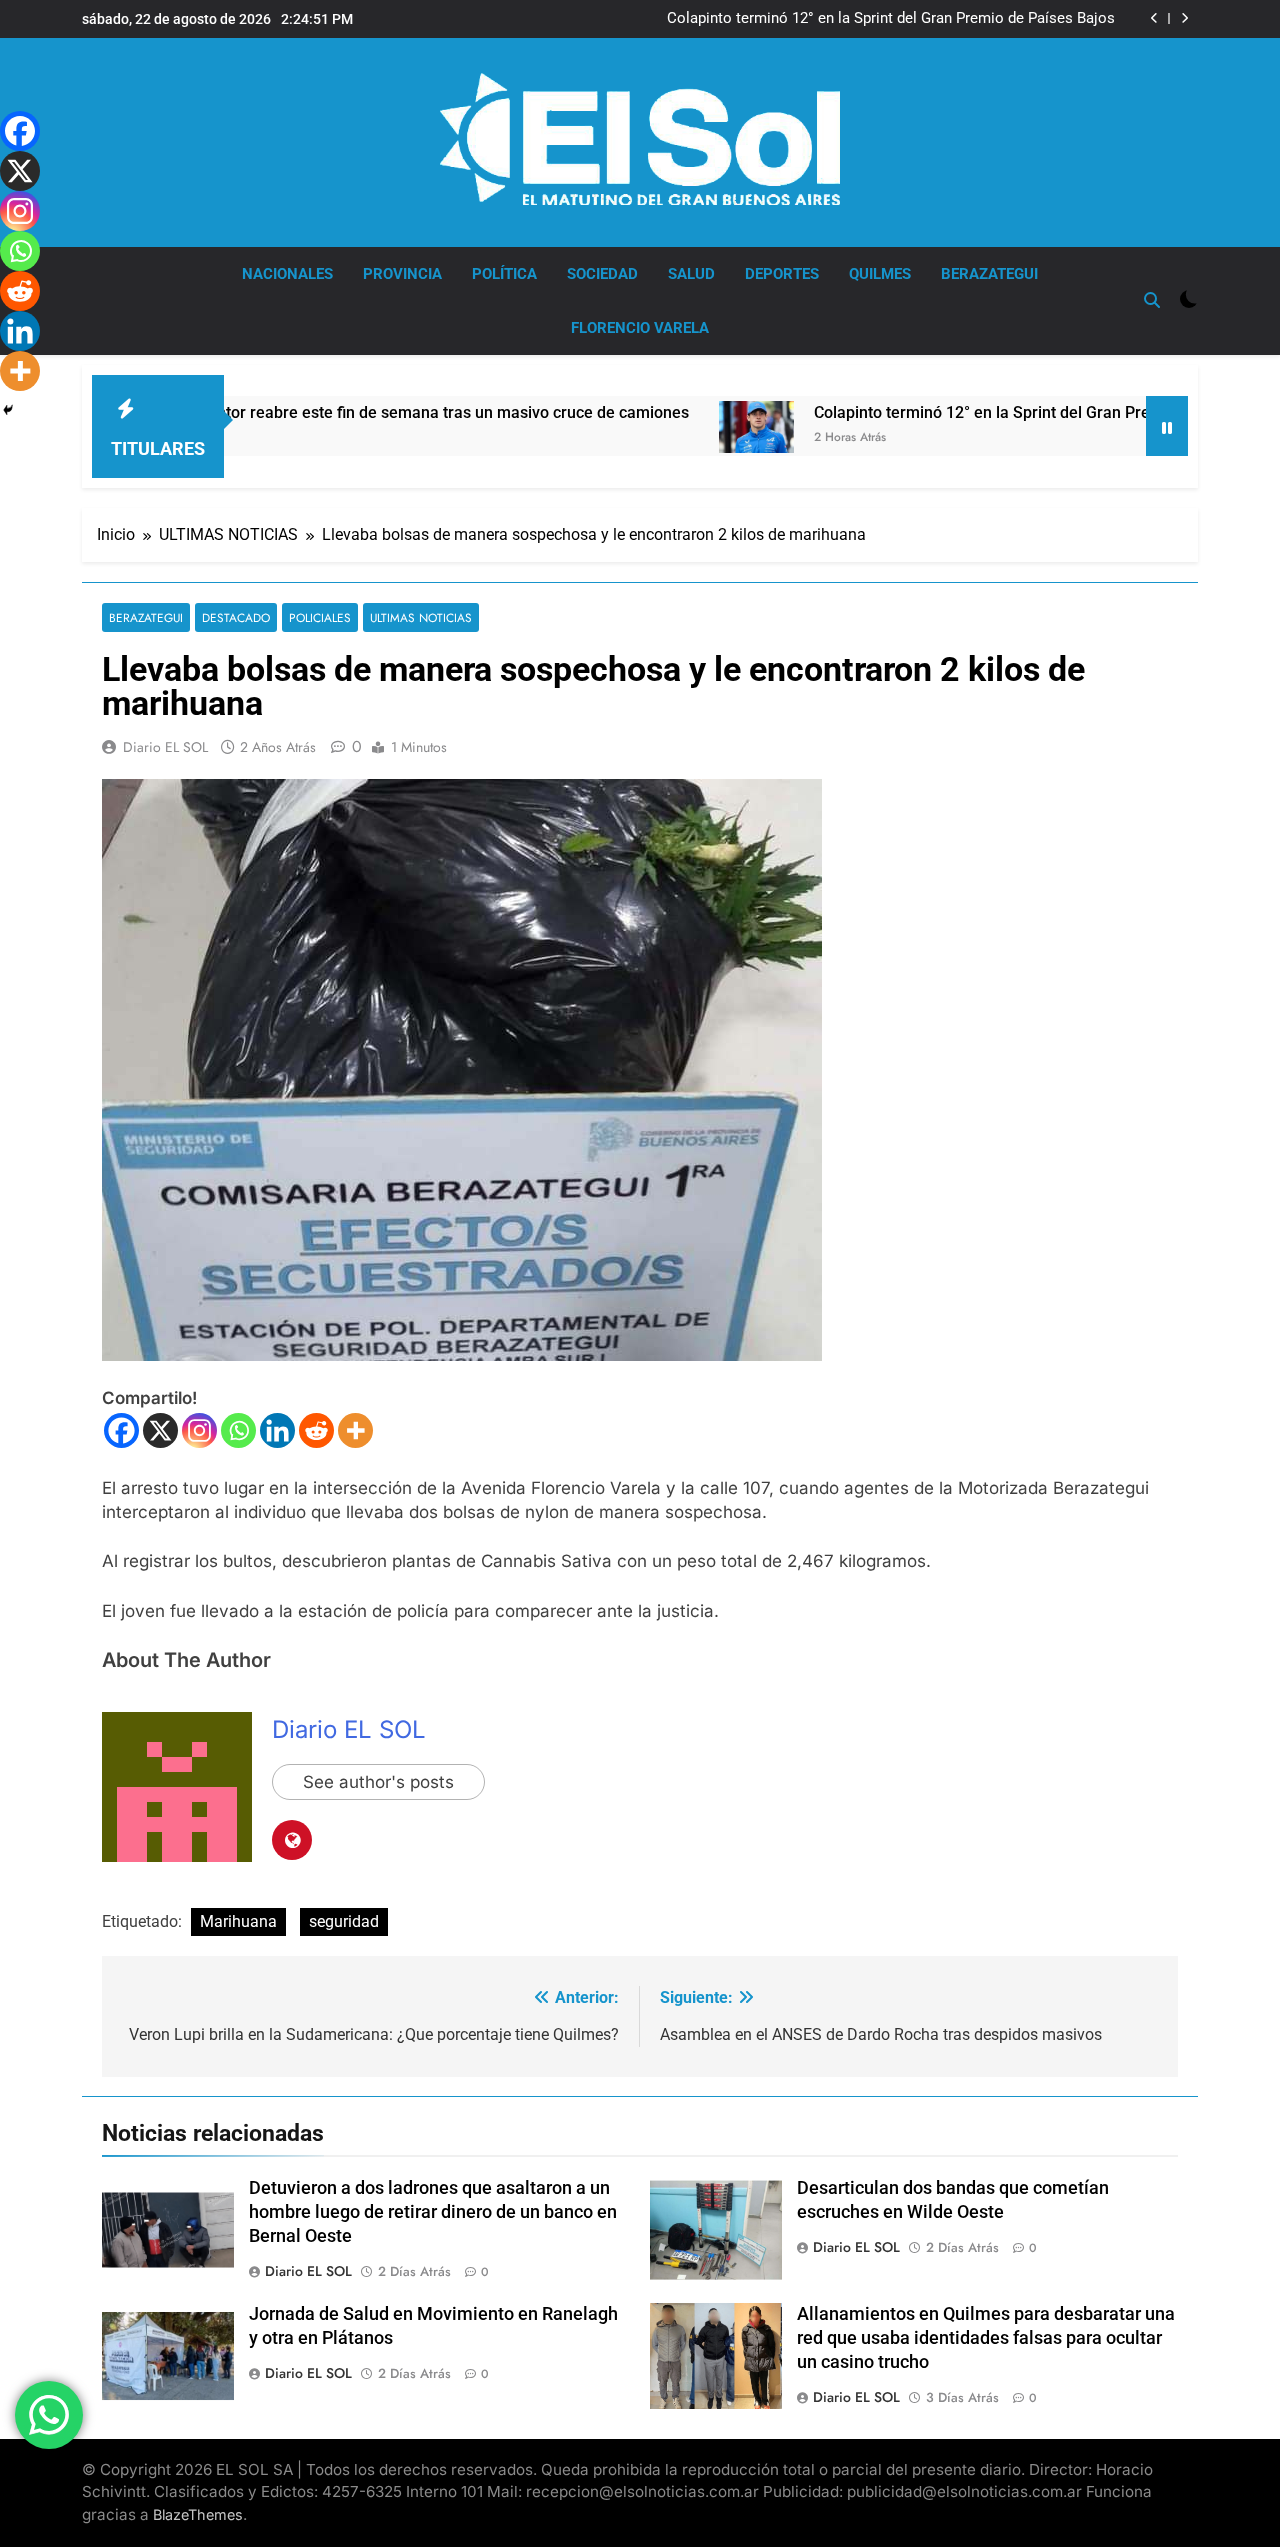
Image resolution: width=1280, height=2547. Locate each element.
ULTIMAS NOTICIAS (421, 617)
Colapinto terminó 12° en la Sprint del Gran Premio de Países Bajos (891, 19)
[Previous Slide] (1154, 18)
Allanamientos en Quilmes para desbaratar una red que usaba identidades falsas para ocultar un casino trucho (986, 2338)
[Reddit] (316, 1430)
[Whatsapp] (238, 1430)
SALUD (691, 274)
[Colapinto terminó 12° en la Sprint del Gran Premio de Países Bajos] (673, 427)
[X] (160, 1430)
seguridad (344, 1921)
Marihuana (238, 1921)
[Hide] (8, 410)
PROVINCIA (402, 274)
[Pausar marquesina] (1167, 426)
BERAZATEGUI (989, 274)
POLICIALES (320, 617)
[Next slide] (1184, 18)
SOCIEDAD (602, 274)
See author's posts (378, 1782)
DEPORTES (782, 274)
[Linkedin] (277, 1430)
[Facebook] (121, 1430)
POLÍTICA (504, 274)
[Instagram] (199, 1430)
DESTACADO (236, 617)
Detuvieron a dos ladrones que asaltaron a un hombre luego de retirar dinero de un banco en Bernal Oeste (433, 2212)
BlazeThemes (198, 2514)
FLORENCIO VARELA (640, 328)
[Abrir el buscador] (1152, 300)
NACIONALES (287, 274)
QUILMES (880, 274)
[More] (355, 1430)
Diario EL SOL (165, 747)
